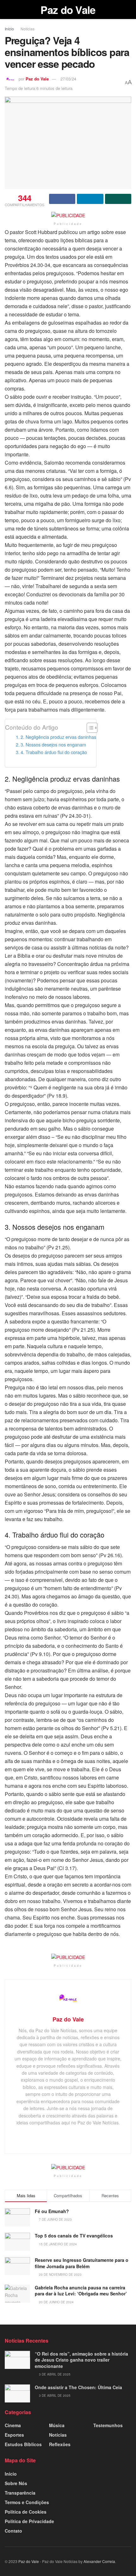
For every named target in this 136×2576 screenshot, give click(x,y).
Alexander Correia (99, 2561)
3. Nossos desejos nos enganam (53, 744)
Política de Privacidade (29, 2521)
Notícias (28, 29)
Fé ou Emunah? (52, 2211)
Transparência (20, 2493)
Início (9, 29)
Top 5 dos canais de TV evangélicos (74, 2236)
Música (57, 2425)
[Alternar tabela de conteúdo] (89, 728)
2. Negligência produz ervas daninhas (58, 737)
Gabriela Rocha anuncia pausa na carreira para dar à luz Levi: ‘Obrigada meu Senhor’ (81, 2291)
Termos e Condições (27, 2502)
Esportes (14, 2435)
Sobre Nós (16, 2483)
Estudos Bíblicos (23, 2444)
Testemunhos (108, 2425)
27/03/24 (68, 79)
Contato (13, 2531)
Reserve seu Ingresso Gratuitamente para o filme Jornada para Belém (82, 2263)
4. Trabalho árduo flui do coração (54, 752)
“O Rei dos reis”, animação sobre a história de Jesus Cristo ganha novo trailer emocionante (81, 2360)
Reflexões (60, 2444)
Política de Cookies (26, 2512)
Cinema (13, 2425)
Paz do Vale (68, 10)
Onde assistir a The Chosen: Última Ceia (78, 2387)
